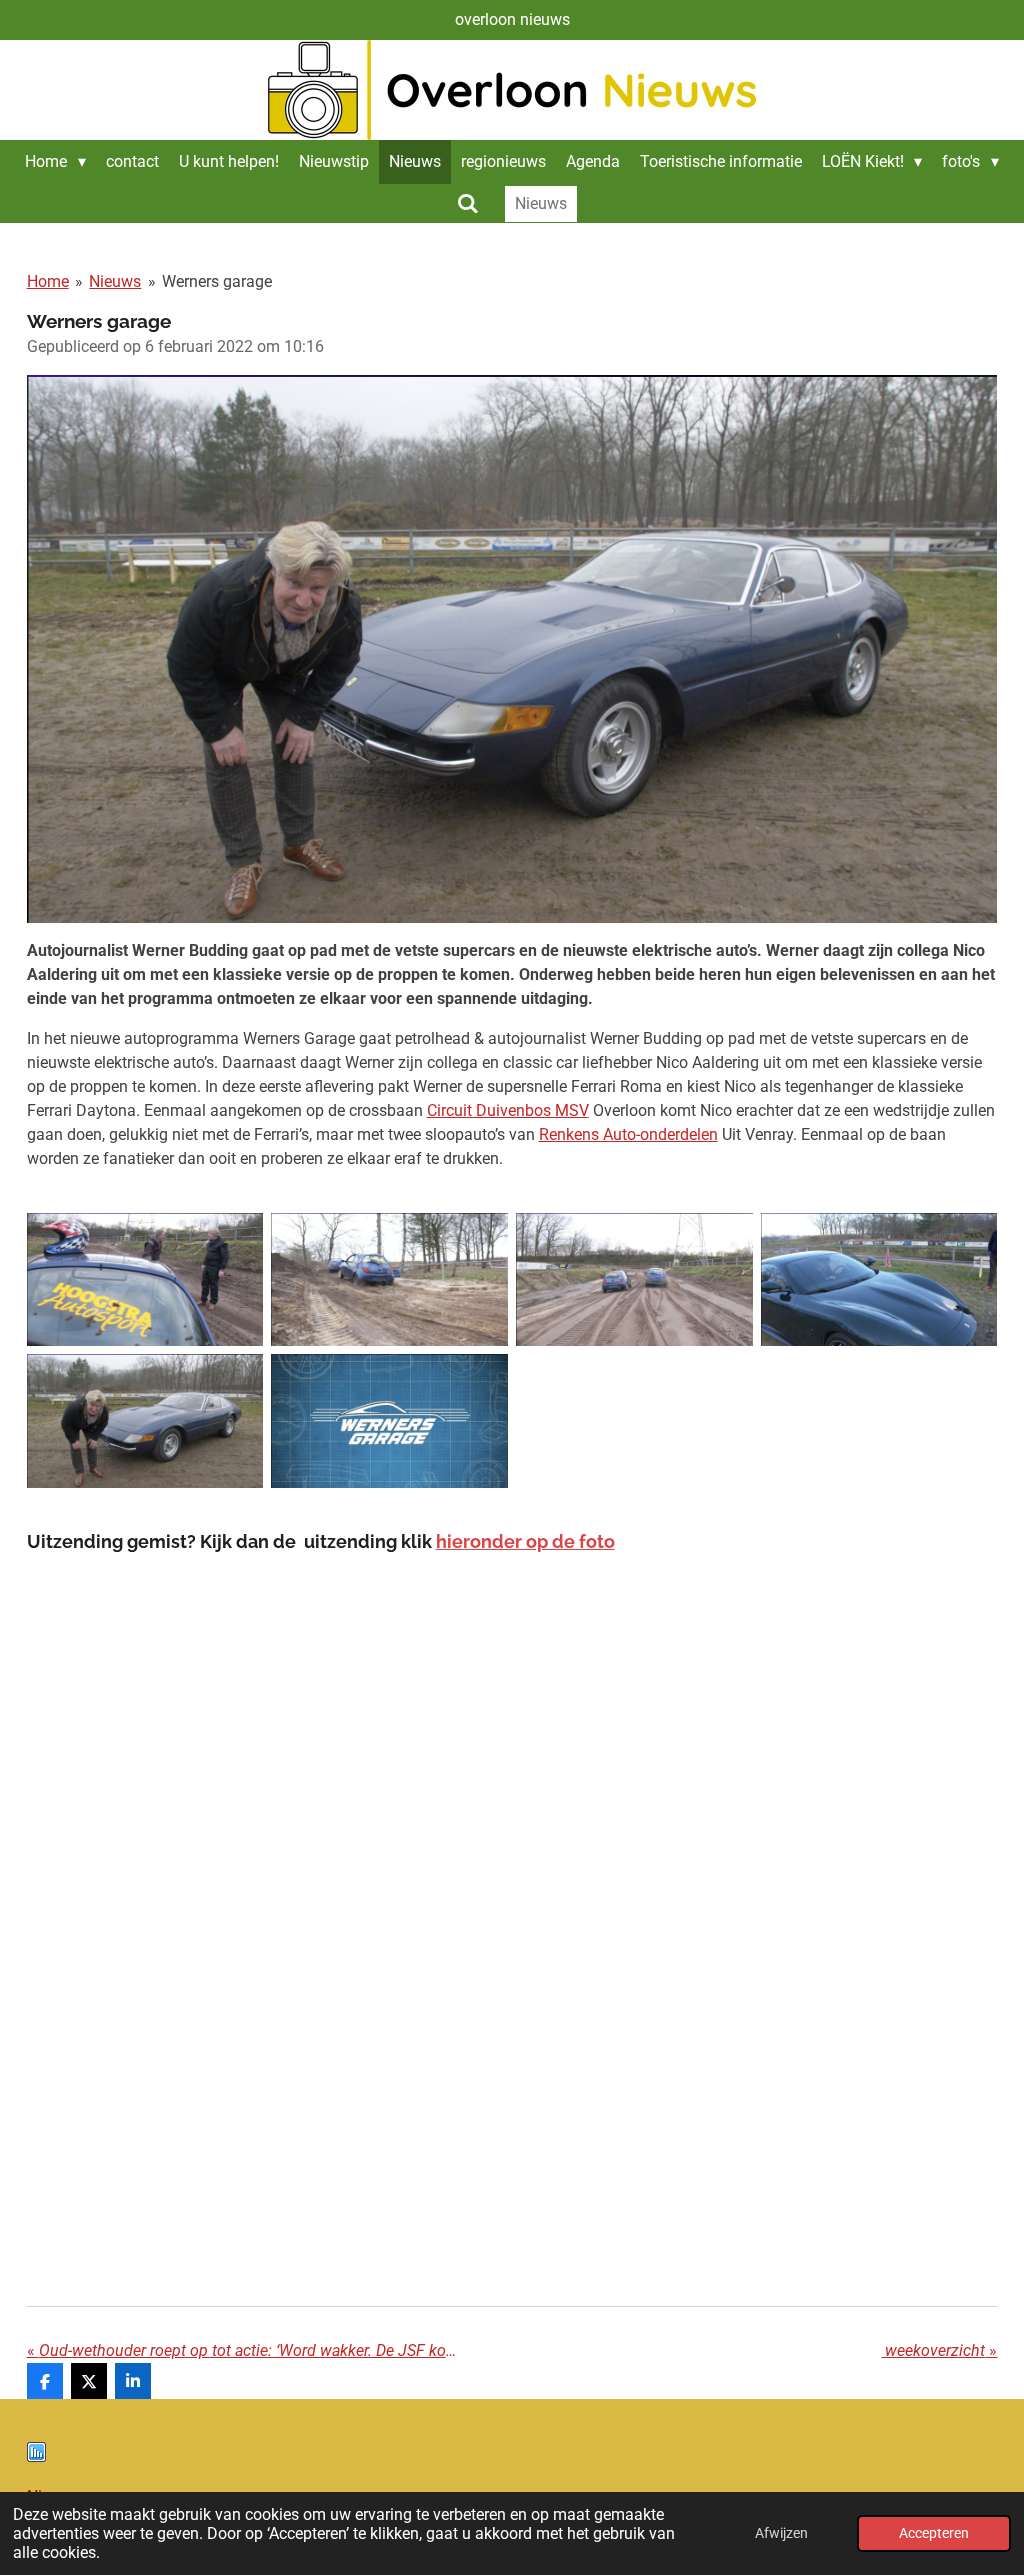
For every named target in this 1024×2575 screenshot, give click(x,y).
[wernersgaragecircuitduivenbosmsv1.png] (145, 1280)
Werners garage (217, 281)
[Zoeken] (468, 203)
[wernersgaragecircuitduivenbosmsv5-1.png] (145, 1421)
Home (48, 281)
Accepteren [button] (934, 2533)
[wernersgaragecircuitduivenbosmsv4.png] (879, 1280)
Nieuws (115, 281)
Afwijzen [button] (781, 2533)
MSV (572, 1110)
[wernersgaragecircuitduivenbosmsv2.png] (389, 1280)
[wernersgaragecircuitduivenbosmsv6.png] (389, 1421)
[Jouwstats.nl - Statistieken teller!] (36, 2456)
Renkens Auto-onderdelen (628, 1134)
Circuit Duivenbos (491, 1110)
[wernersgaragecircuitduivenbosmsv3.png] (634, 1280)
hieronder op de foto (525, 1541)
